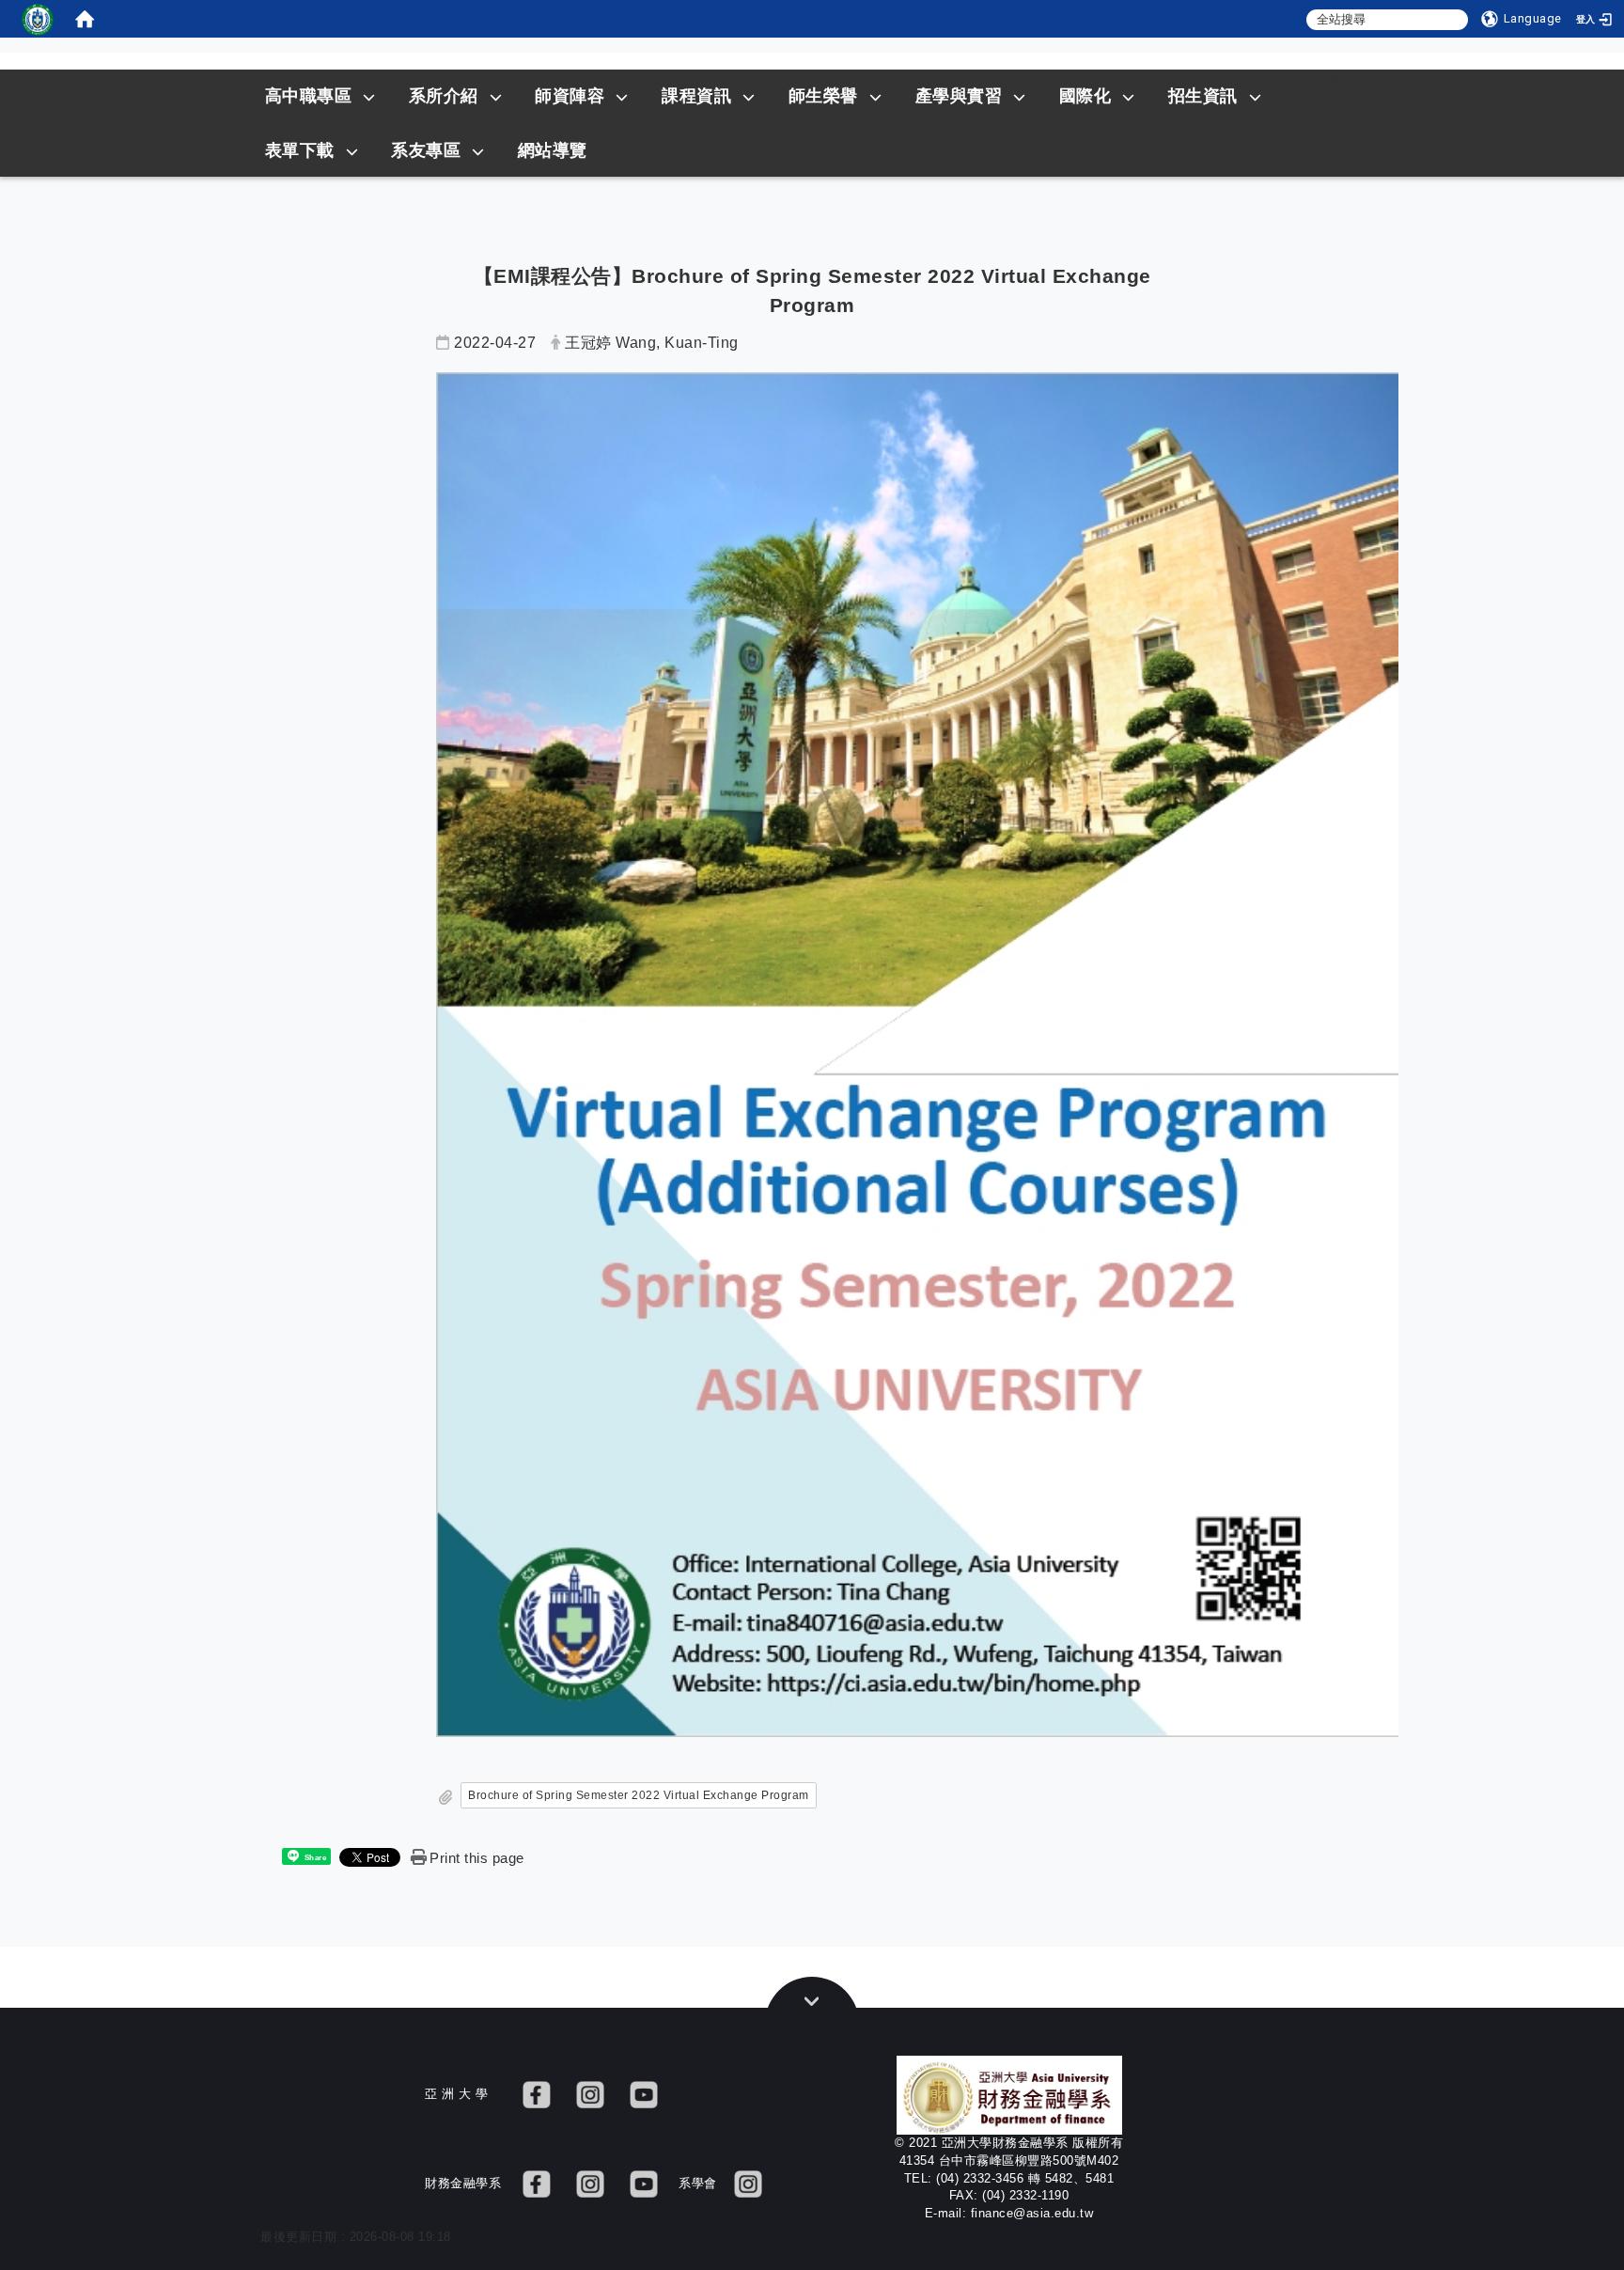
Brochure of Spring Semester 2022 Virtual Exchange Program (639, 1795)
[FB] (537, 2094)
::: (1257, 77)
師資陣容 (570, 96)
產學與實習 (959, 96)
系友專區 (426, 150)
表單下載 (300, 150)
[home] (85, 19)
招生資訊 (1203, 96)
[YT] (644, 2094)
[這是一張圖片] (38, 19)
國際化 (1085, 96)
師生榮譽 (823, 96)
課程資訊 (696, 96)
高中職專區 (309, 96)
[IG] (590, 2094)
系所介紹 (444, 96)
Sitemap (1327, 77)
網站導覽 (553, 150)
